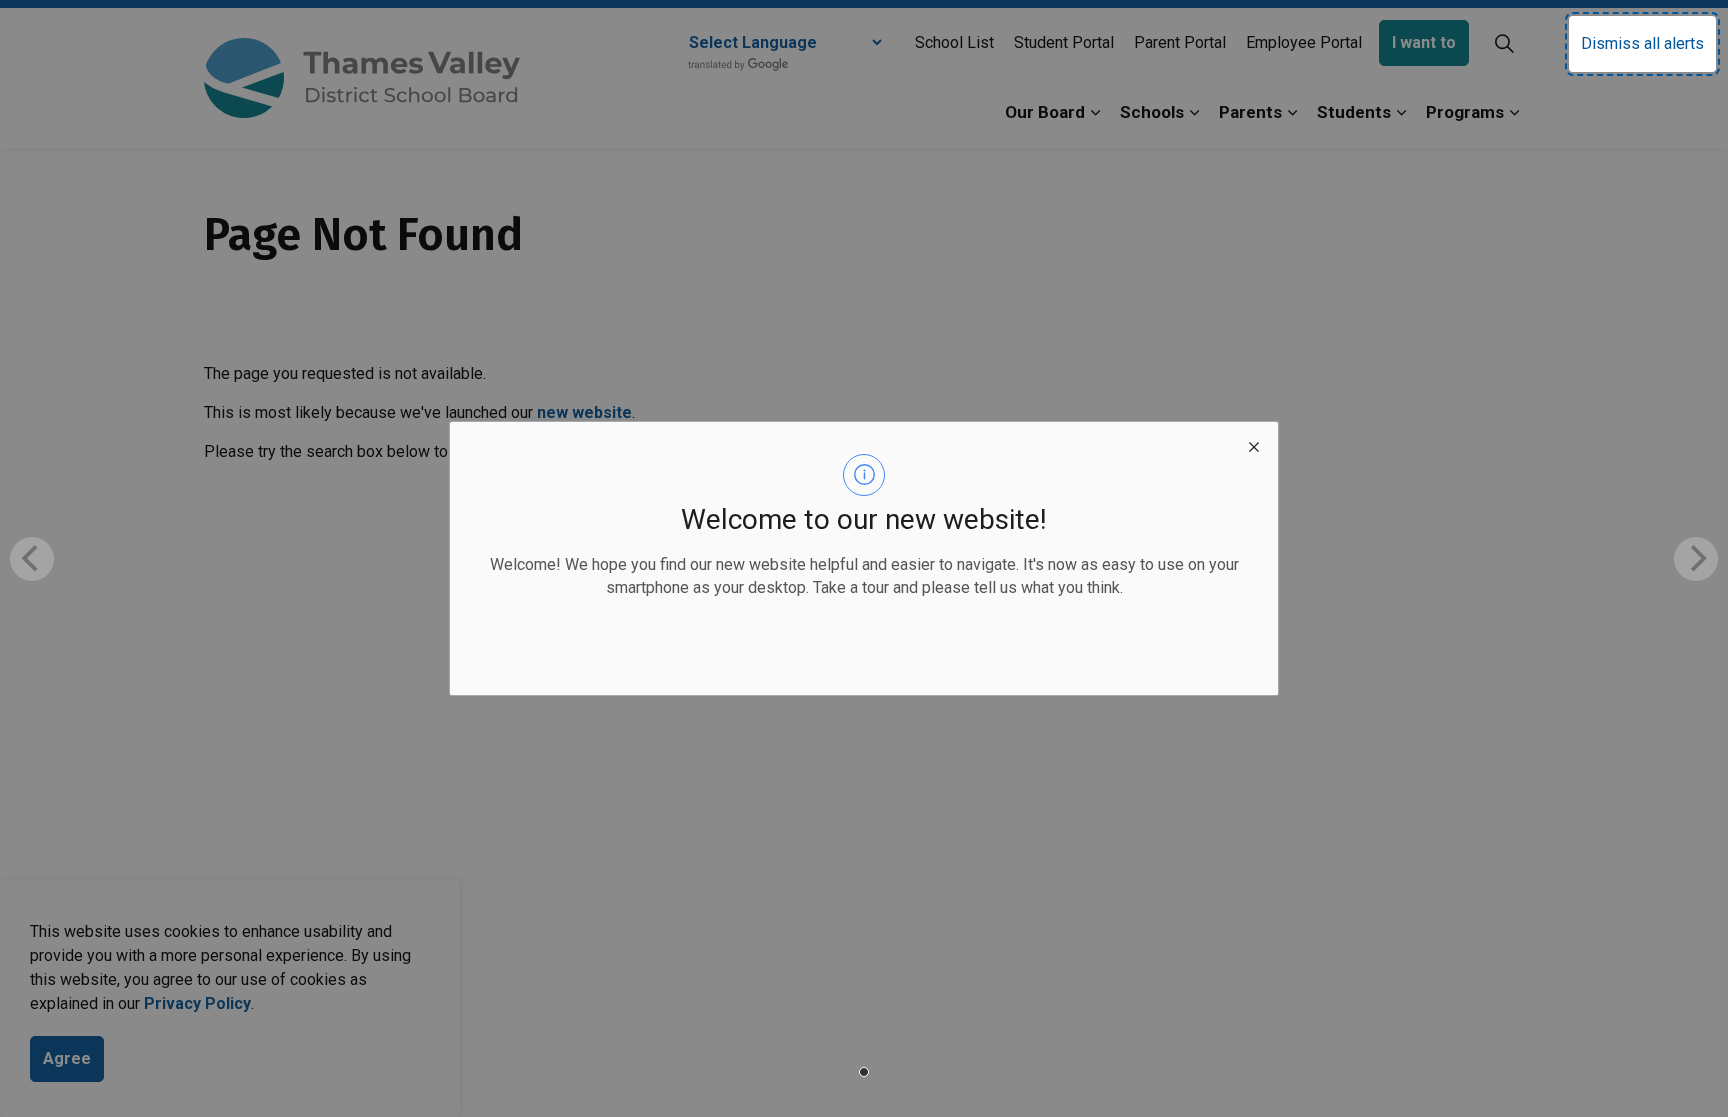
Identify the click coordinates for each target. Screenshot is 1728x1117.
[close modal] (1254, 446)
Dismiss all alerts (1642, 43)
